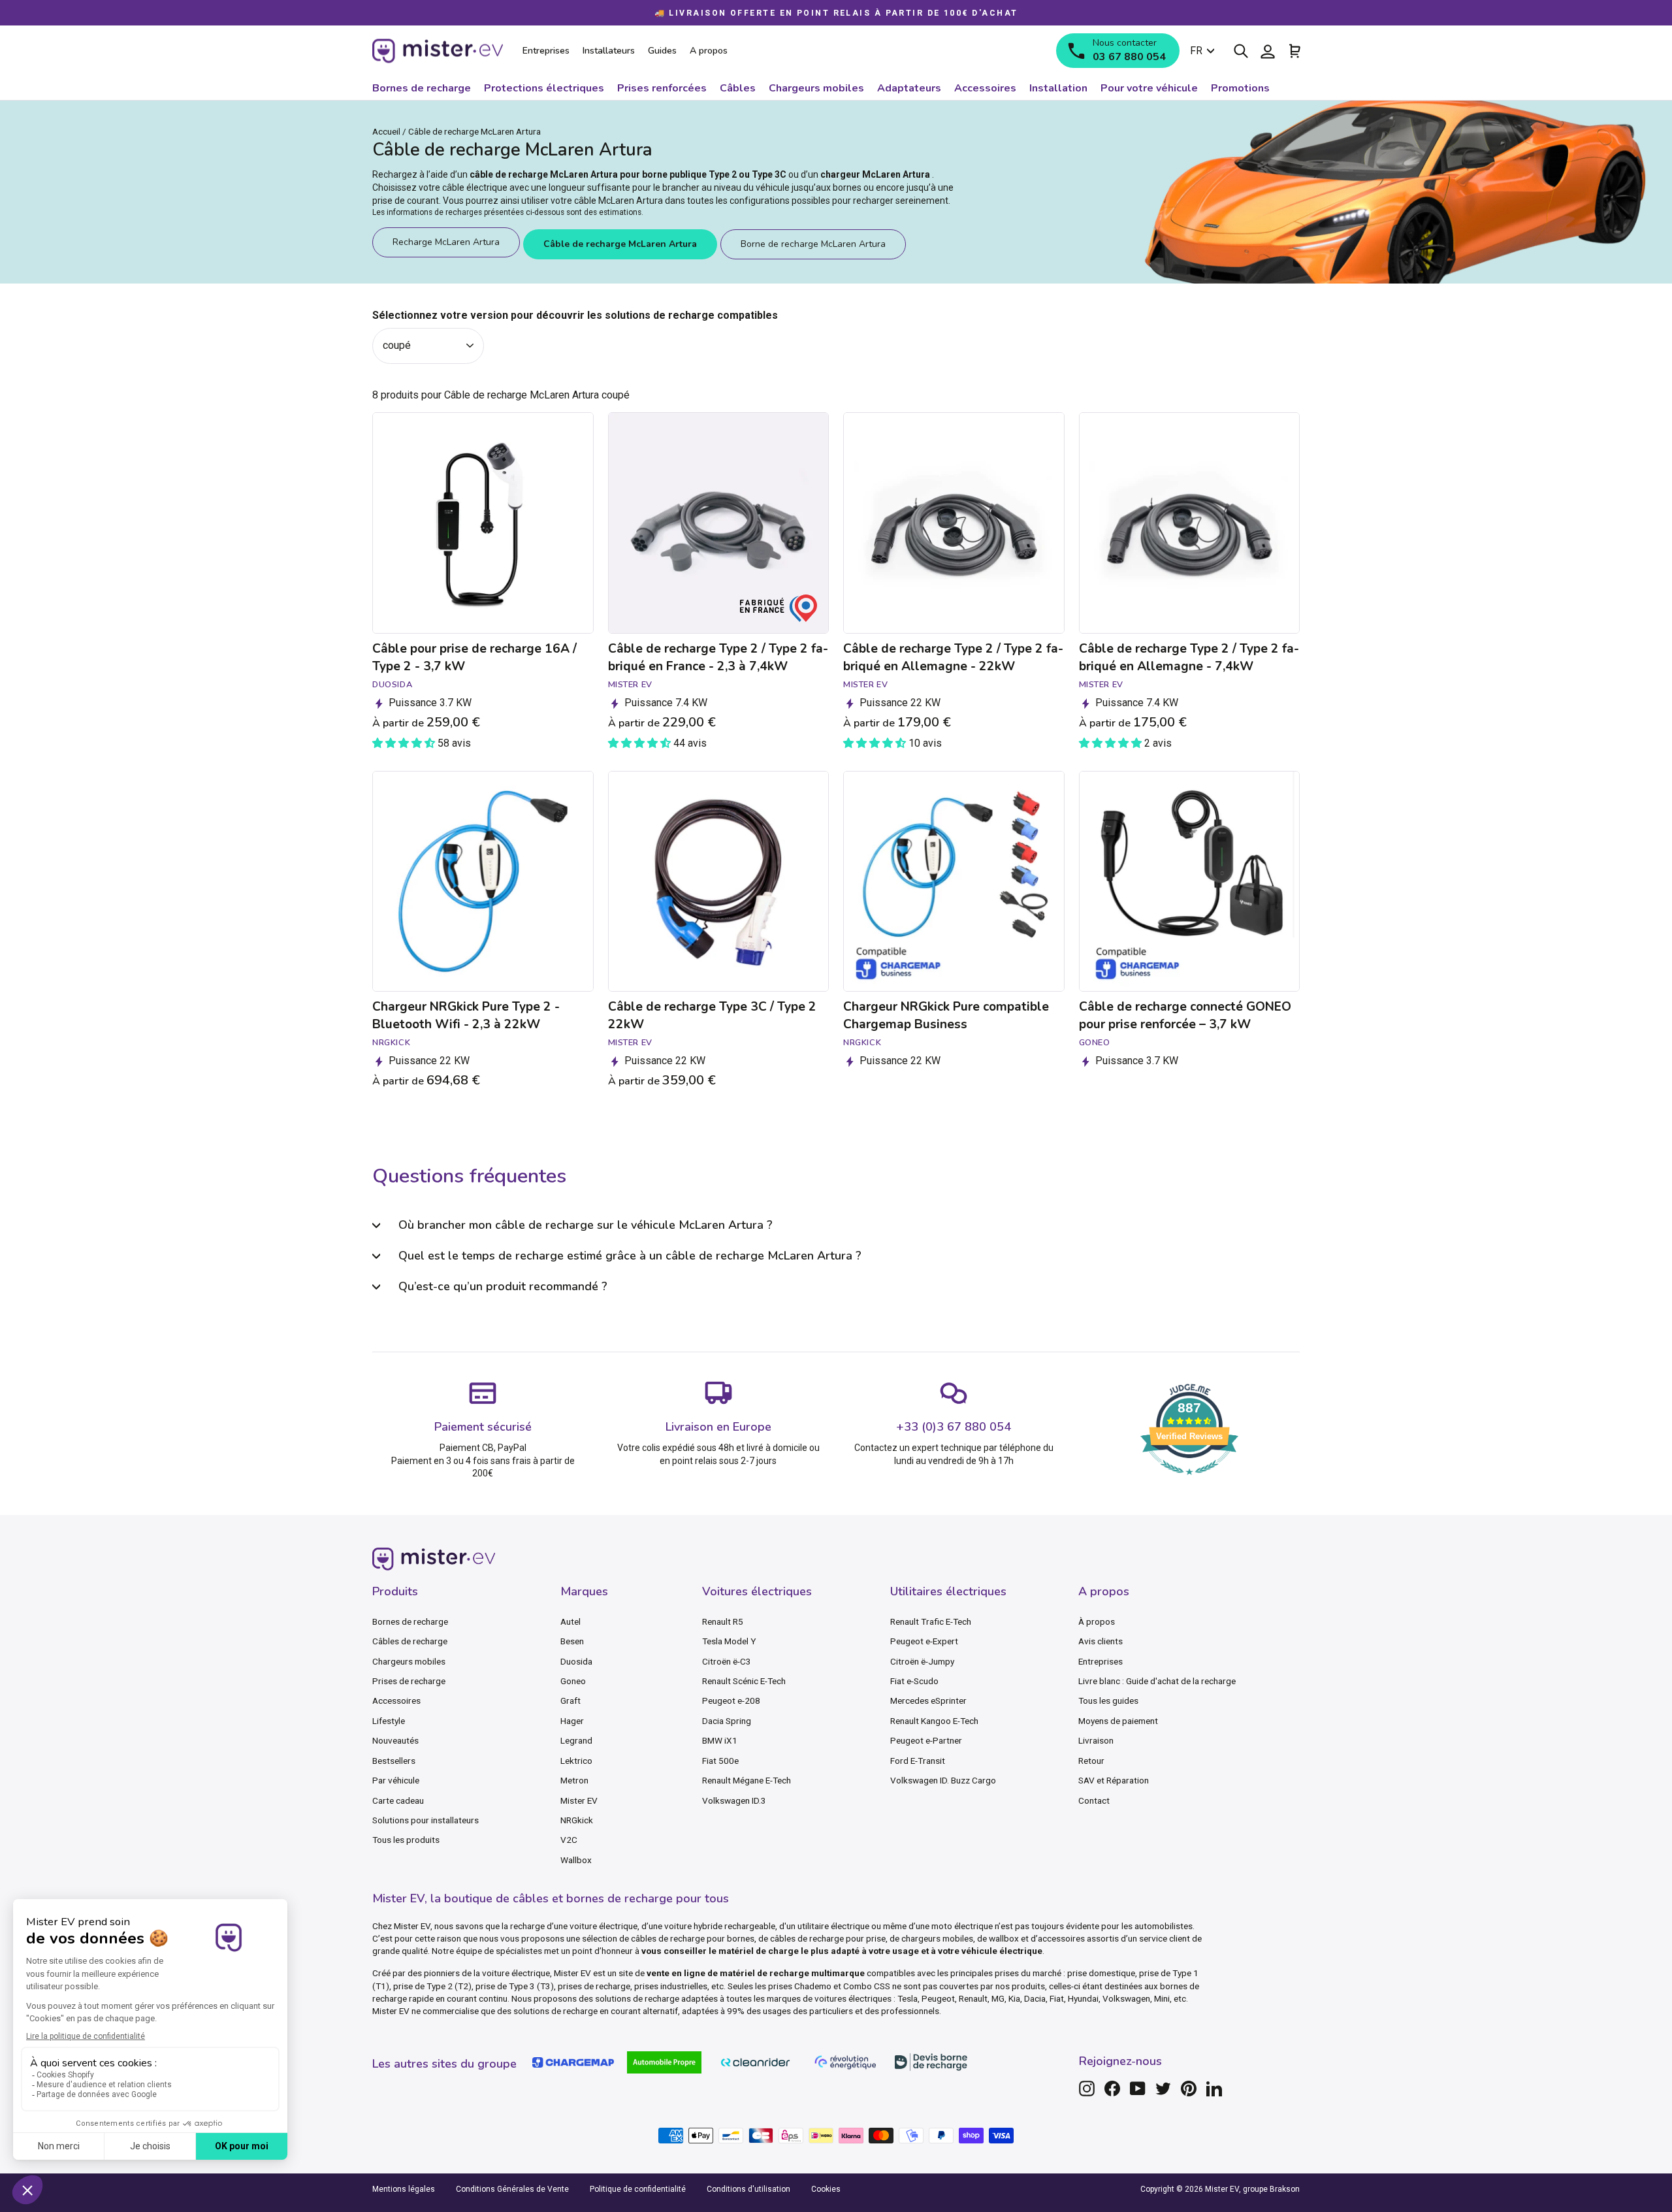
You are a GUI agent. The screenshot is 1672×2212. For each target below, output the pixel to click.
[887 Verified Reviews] (1189, 1481)
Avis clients (1101, 1641)
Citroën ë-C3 (727, 1661)
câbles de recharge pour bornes (693, 1938)
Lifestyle (389, 1721)
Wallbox (576, 1860)
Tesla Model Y (729, 1641)
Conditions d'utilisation (748, 2189)
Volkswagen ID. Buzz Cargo (943, 1780)
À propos (1097, 1621)
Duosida (576, 1661)
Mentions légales (404, 2189)
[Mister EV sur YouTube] (1138, 2089)
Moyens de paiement (1118, 1721)
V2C (569, 1840)
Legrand (576, 1740)
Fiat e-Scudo (914, 1681)
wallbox (1004, 1938)
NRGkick (577, 1820)
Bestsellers (394, 1761)
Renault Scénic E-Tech (744, 1681)
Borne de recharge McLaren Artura (813, 244)
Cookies (826, 2189)
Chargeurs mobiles (409, 1661)
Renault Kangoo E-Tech (934, 1721)
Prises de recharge (409, 1681)
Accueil (386, 131)
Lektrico (576, 1761)
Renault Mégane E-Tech (747, 1780)
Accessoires (396, 1700)
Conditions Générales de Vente (512, 2189)
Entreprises (1101, 1661)
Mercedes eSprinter (928, 1700)
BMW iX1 (720, 1740)
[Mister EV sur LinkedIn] (1214, 2089)
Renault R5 (723, 1621)
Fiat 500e (720, 1761)
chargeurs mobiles (937, 1938)
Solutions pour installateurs (426, 1820)
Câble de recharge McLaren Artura (620, 244)
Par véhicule (396, 1780)
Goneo (573, 1681)
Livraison (1096, 1740)
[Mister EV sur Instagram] (1087, 2089)
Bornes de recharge (410, 1621)
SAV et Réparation (1114, 1780)
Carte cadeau (398, 1800)
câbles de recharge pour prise (828, 1938)
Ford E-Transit (918, 1761)
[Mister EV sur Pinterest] (1189, 2089)
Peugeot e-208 (731, 1700)
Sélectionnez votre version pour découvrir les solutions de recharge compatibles (575, 315)
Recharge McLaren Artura (446, 242)
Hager (572, 1721)
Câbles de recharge (410, 1641)
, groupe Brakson (1269, 2189)
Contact (1094, 1800)
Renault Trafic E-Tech (931, 1621)
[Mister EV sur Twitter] (1163, 2089)
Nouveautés (395, 1740)
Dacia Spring (727, 1721)
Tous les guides (1108, 1700)
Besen (572, 1641)
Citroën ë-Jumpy (922, 1661)
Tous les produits (406, 1840)
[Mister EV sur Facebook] (1112, 2089)
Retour (1091, 1761)
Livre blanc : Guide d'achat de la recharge (1157, 1681)
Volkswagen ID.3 (734, 1800)
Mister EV (579, 1800)
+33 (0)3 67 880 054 (954, 1427)
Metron (574, 1780)
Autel (571, 1621)
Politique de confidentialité (638, 2189)
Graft (571, 1700)
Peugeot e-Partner (926, 1740)
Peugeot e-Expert (924, 1641)
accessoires (1061, 1938)
